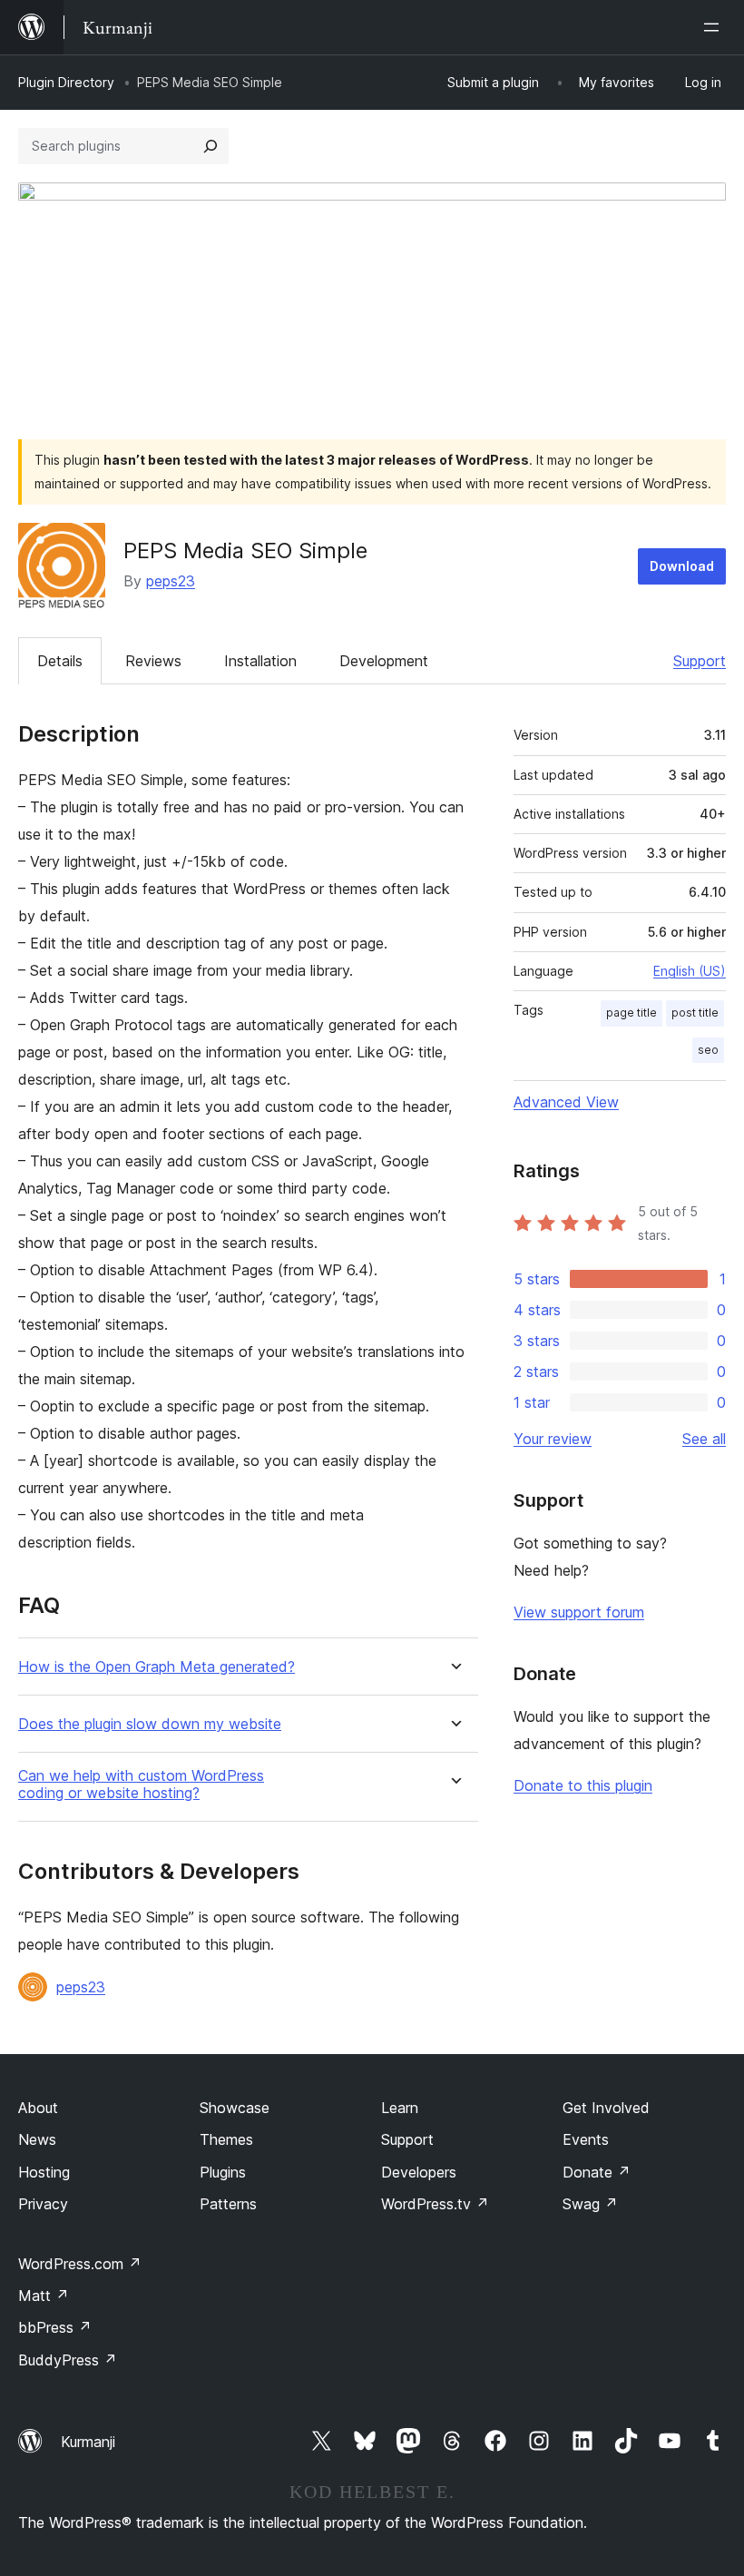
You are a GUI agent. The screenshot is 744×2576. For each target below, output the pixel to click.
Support (700, 661)
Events (586, 2139)
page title (631, 1013)
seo (708, 1050)
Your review (553, 1439)
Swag (590, 2204)
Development (384, 661)
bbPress (55, 2327)
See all (704, 1439)
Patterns (228, 2204)
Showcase (235, 2108)
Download (682, 566)
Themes (226, 2139)
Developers (419, 2172)
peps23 (171, 581)
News (37, 2139)
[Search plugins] (210, 146)
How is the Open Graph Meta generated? (157, 1667)
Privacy (43, 2204)
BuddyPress (68, 2360)
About (38, 2108)
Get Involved (606, 2108)
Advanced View (566, 1102)
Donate (597, 2172)
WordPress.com (80, 2264)
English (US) (690, 971)
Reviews (153, 661)
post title (695, 1013)
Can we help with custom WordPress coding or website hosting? (141, 1785)
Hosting (44, 2172)
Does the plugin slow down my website (150, 1724)
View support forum (579, 1612)
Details (60, 661)
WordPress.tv (435, 2204)
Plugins (223, 2172)
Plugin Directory (66, 82)
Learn (400, 2108)
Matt (44, 2296)
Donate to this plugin (583, 1785)
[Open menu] (715, 27)
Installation (260, 661)
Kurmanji (88, 2442)
